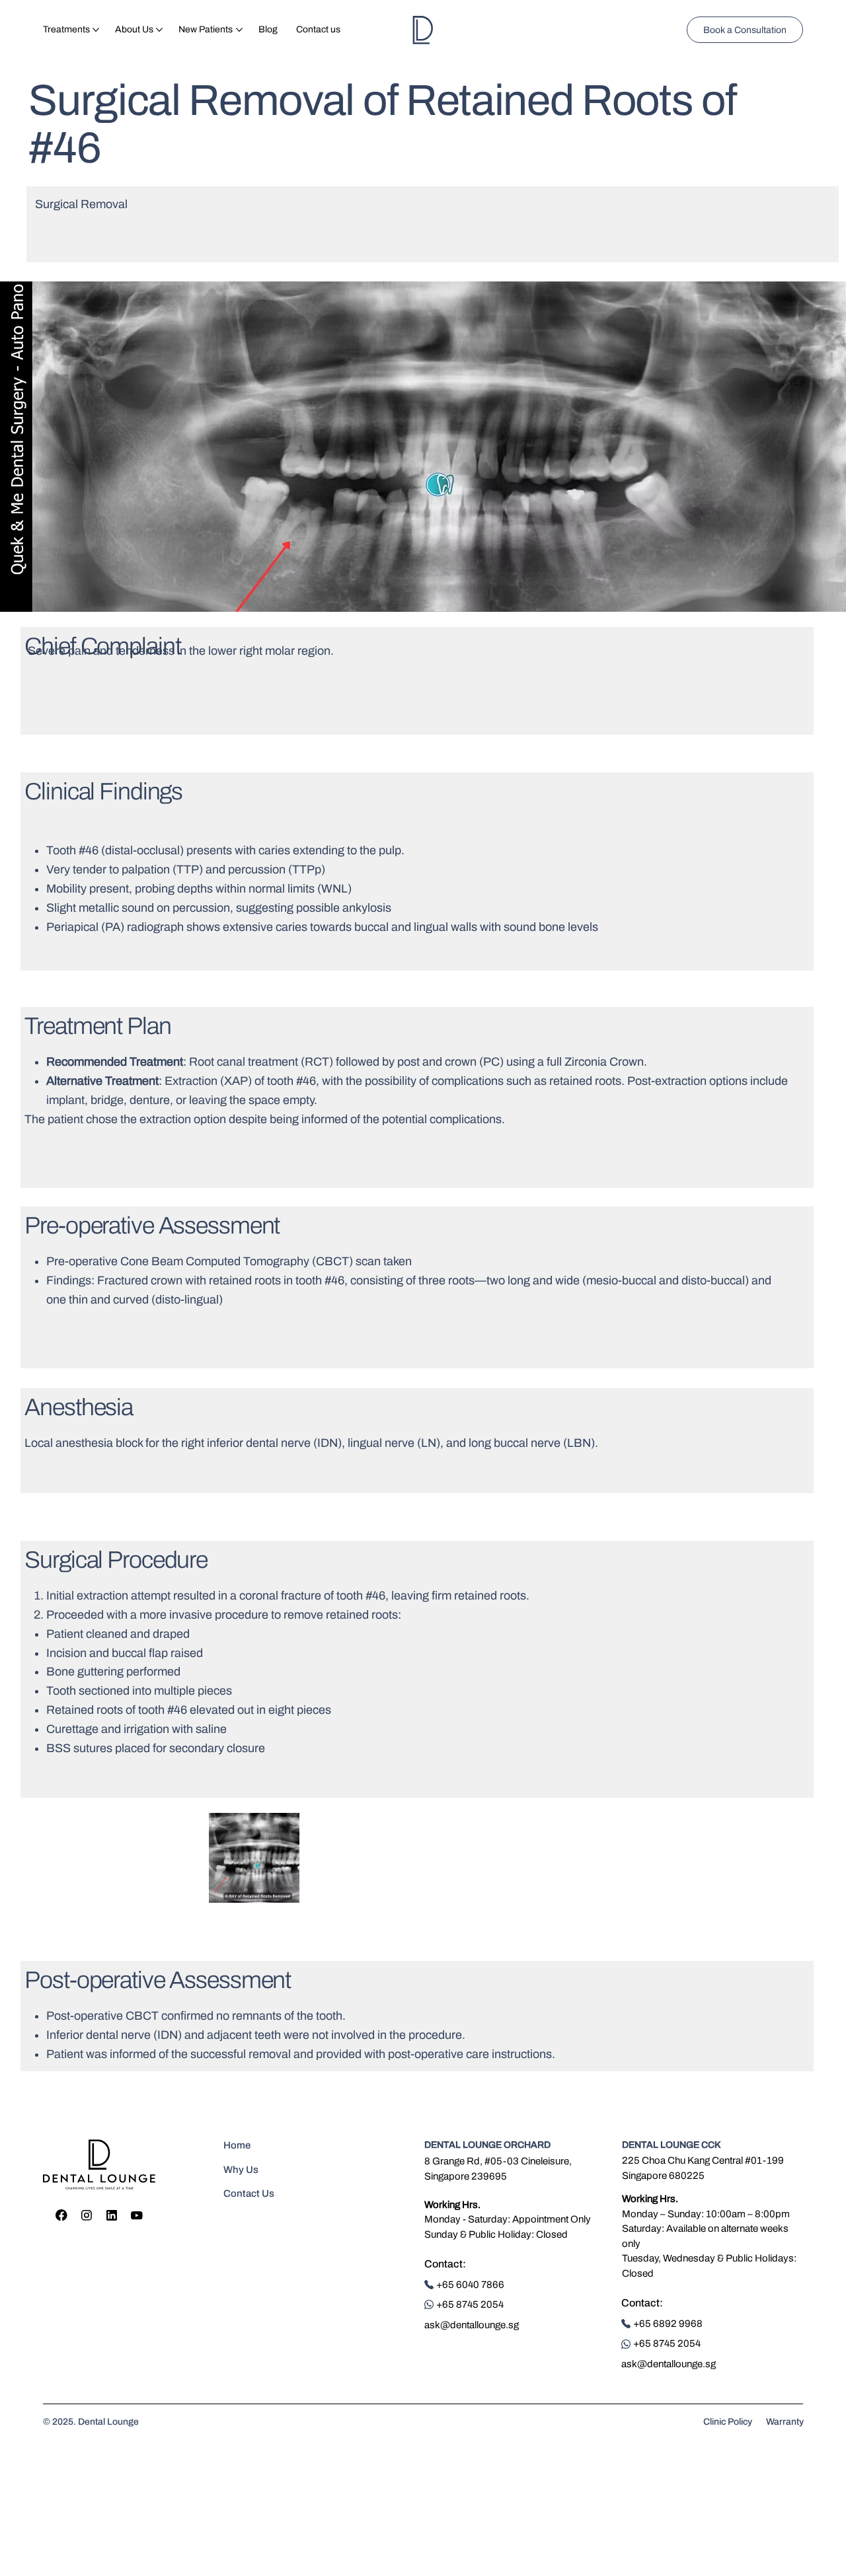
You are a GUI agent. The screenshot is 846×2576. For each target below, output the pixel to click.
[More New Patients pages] (239, 30)
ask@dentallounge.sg (472, 2325)
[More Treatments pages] (96, 30)
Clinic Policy (728, 2422)
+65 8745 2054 (470, 2304)
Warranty (785, 2422)
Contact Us (249, 2193)
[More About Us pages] (159, 30)
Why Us (241, 2170)
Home (237, 2145)
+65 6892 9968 (668, 2324)
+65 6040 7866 (470, 2285)
